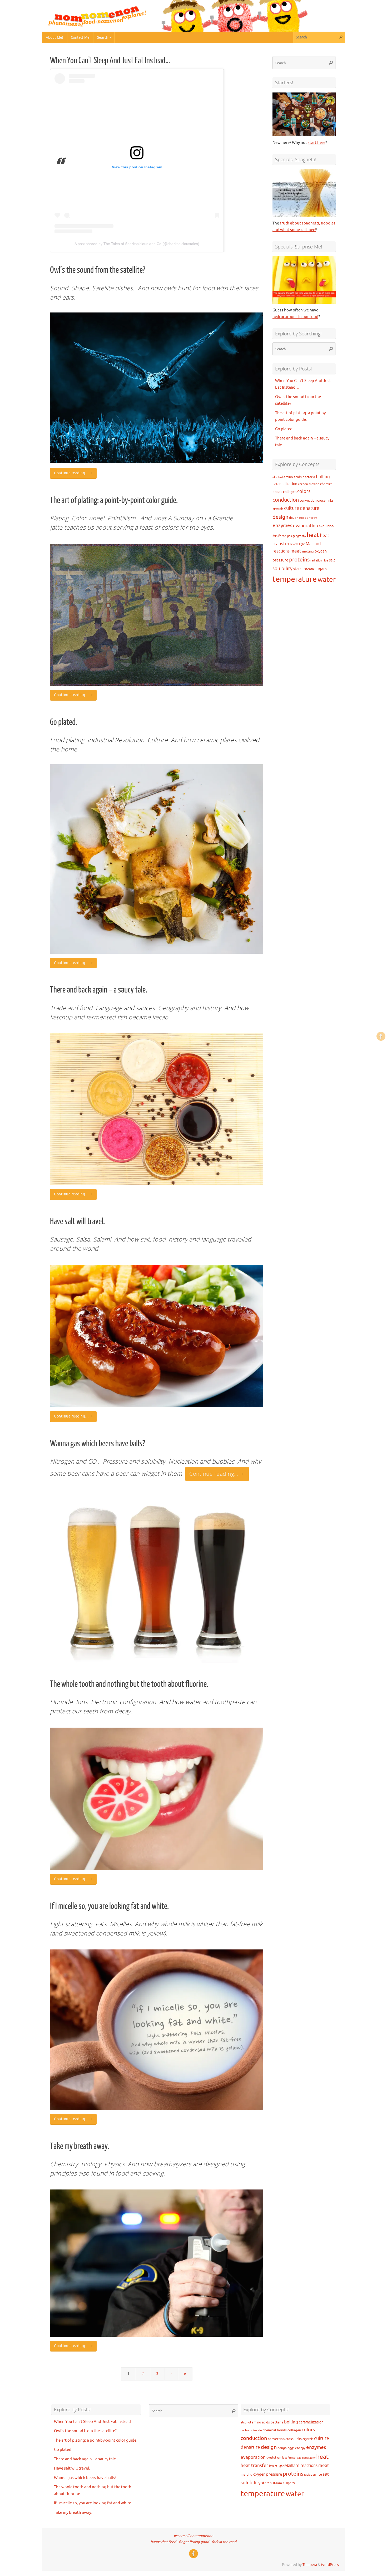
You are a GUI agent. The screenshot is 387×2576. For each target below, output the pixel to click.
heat (313, 535)
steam (309, 569)
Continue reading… (71, 473)
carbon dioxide (309, 484)
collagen (290, 492)
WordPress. (330, 2565)
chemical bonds (275, 2430)
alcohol (278, 477)
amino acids (293, 477)
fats (275, 536)
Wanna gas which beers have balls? (98, 1444)
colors (304, 491)
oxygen (321, 551)
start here (317, 143)
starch (298, 569)
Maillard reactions (301, 2466)
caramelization (285, 484)
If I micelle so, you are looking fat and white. (109, 1906)
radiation (316, 561)
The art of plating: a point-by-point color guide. (114, 500)
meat (296, 551)
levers (294, 544)
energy (312, 518)
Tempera (310, 2565)
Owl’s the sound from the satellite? (98, 270)
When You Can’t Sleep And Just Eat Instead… (110, 61)
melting (308, 551)
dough (294, 518)
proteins (299, 560)
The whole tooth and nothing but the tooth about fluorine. (129, 1684)
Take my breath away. (80, 2146)
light (302, 544)
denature (310, 508)
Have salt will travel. (77, 1221)
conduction (286, 500)
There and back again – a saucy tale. (99, 990)
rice (326, 561)
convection (308, 500)
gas (289, 536)
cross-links (325, 500)
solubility (282, 569)
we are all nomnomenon (193, 2536)
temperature (295, 579)
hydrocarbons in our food (295, 317)
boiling (323, 477)
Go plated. (64, 722)
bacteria (309, 477)
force (282, 536)
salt (332, 560)
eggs (302, 518)
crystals (278, 509)
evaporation (306, 526)
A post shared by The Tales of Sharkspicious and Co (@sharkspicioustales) (137, 244)
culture (292, 508)
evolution (326, 526)
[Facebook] (381, 1036)
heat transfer (254, 2465)
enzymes (282, 526)
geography (299, 536)
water (327, 580)
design (280, 517)
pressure (280, 560)
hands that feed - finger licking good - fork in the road (193, 2542)
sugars (321, 569)
